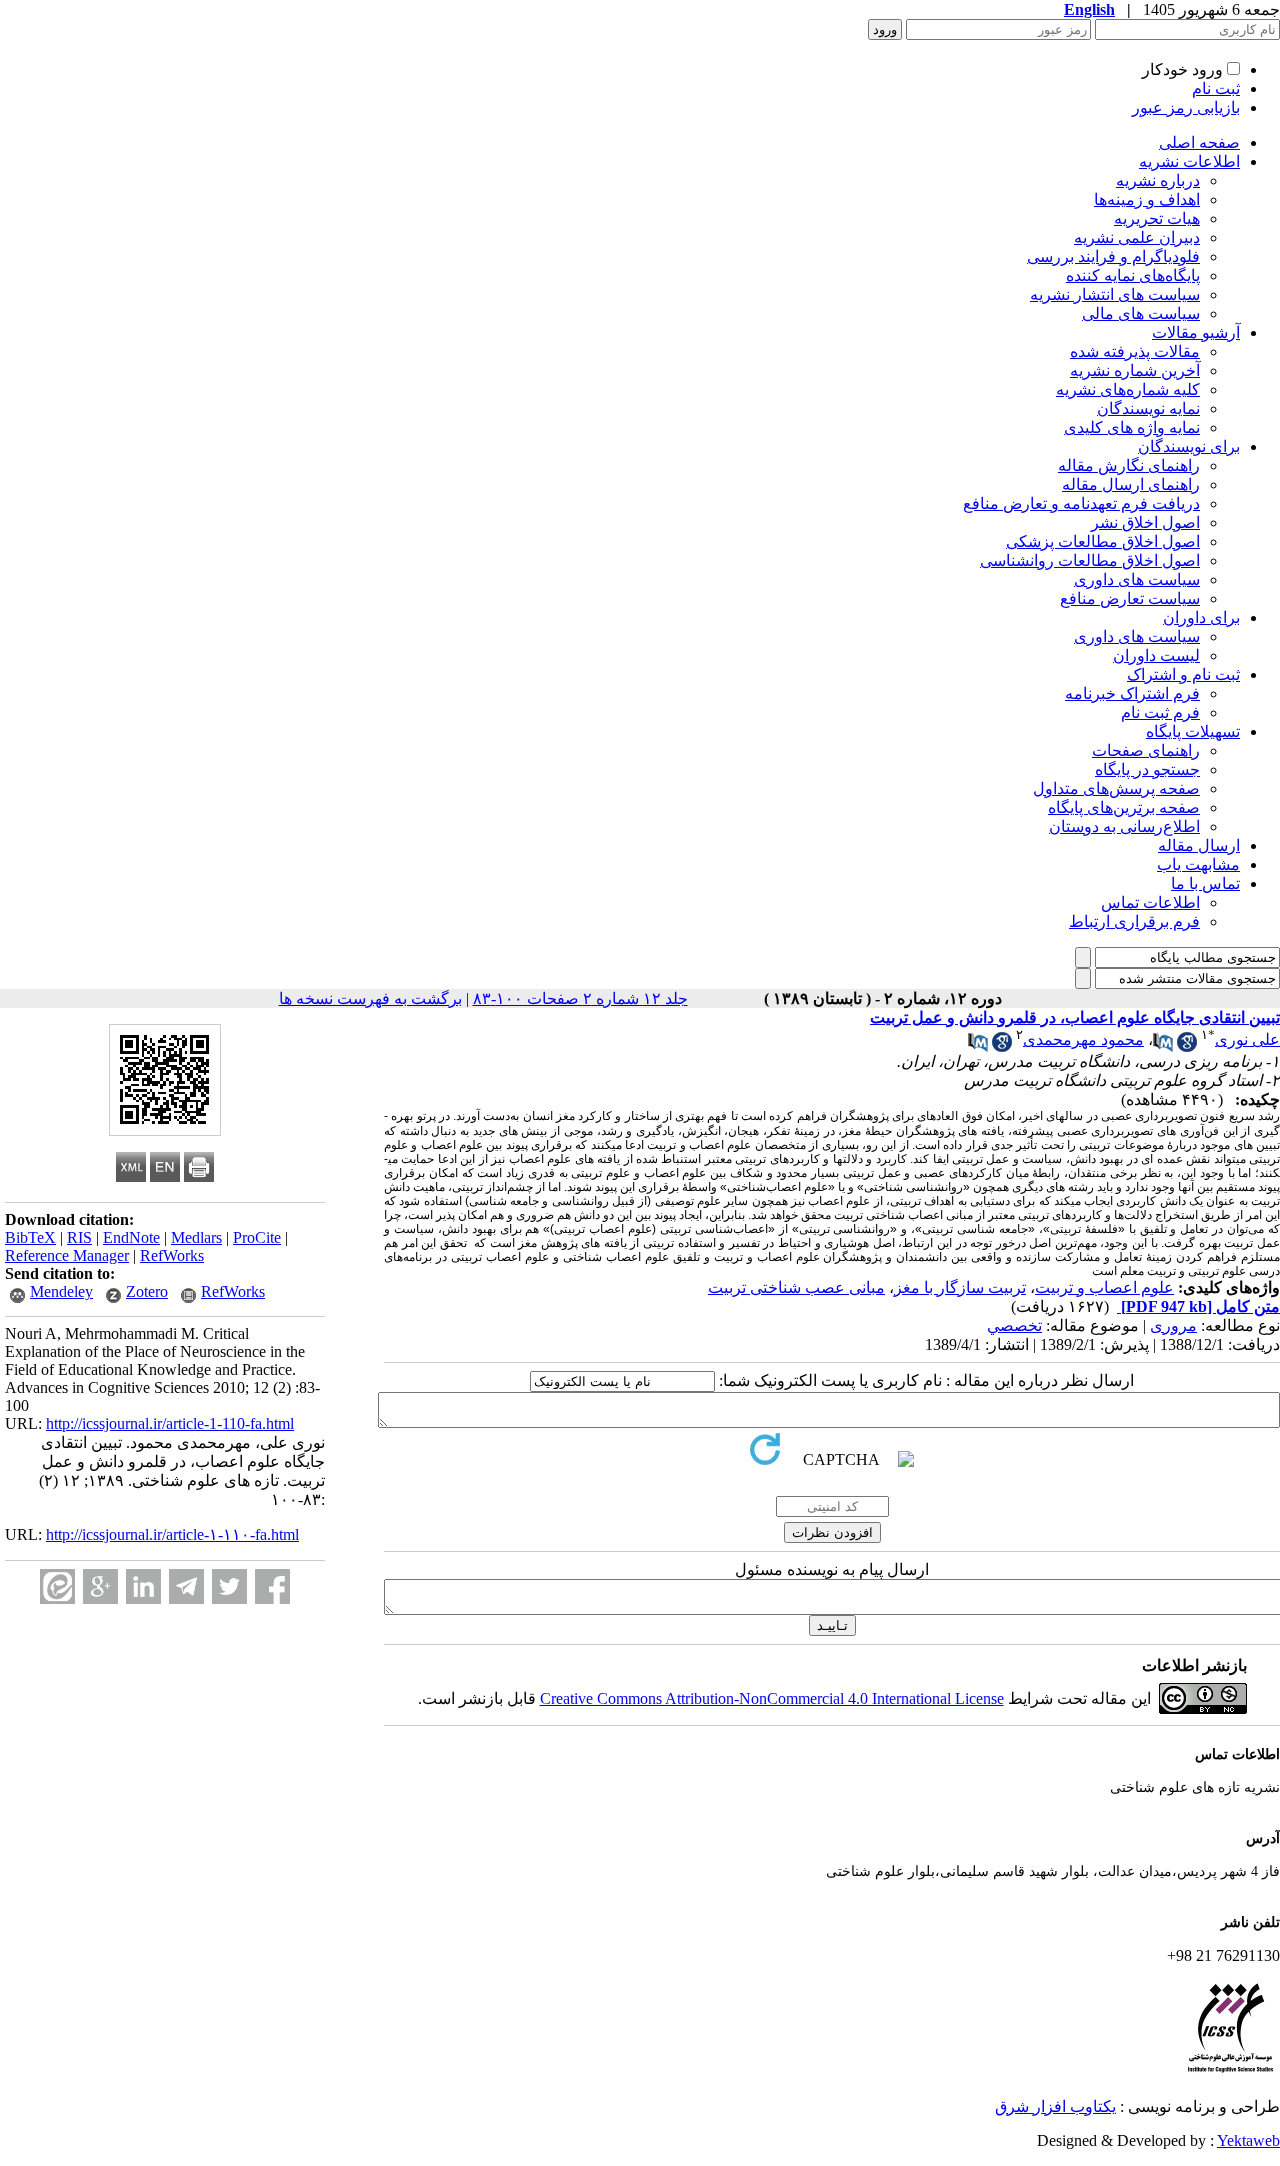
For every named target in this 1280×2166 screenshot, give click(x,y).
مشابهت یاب (1198, 864)
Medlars (196, 1237)
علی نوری (1247, 1039)
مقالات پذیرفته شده (1135, 351)
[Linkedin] (143, 1586)
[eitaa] (57, 1586)
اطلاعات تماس (1150, 902)
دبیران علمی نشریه (1137, 237)
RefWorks (172, 1255)
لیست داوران (1156, 655)
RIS (79, 1237)
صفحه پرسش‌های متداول (1116, 788)
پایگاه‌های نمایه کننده (1133, 275)
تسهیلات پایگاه (1193, 731)
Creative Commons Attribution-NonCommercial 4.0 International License (772, 1698)
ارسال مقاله (1199, 845)
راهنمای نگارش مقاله (1129, 465)
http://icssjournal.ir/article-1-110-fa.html (170, 1423)
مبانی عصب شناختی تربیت (796, 1287)
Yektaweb (1248, 2140)
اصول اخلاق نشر (1145, 522)
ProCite (257, 1237)
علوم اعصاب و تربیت (1104, 1287)
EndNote (131, 1237)
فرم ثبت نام (1160, 712)
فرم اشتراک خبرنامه (1132, 693)
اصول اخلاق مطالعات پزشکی (1103, 541)
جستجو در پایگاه (1147, 769)
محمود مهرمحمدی (1083, 1039)
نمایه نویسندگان (1148, 408)
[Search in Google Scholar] (1187, 1046)
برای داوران (1201, 617)
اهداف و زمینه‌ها (1147, 199)
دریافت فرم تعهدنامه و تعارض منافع (1081, 503)
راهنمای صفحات (1146, 750)
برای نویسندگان (1189, 446)
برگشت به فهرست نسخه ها (370, 998)
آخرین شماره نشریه (1135, 370)
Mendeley (61, 1291)
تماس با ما (1205, 883)
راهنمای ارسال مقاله (1131, 484)
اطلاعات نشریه (1189, 161)
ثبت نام (1216, 88)
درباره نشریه (1158, 180)
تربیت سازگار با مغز (960, 1287)
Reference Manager (67, 1255)
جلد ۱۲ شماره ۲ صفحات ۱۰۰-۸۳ (580, 998)
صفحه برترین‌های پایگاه (1124, 807)
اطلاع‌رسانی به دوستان (1124, 826)
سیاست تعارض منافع (1130, 598)
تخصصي (1014, 1325)
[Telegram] (186, 1586)
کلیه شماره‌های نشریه (1128, 389)
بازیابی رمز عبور (1186, 107)
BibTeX (30, 1237)
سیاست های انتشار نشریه (1115, 294)
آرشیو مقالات (1196, 332)
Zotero (147, 1291)
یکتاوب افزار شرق (1055, 2106)
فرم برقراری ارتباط (1134, 921)
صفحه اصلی (1199, 142)
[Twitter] (229, 1586)
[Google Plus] (100, 1586)
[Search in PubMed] (1163, 1046)
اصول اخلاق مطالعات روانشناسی (1090, 560)
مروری (1173, 1325)
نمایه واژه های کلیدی (1132, 427)
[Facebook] (272, 1586)
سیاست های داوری (1137, 579)
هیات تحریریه (1157, 218)
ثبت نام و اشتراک (1183, 674)
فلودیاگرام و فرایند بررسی (1113, 256)
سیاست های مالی (1141, 313)
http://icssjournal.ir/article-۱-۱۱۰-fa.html (172, 1534)
